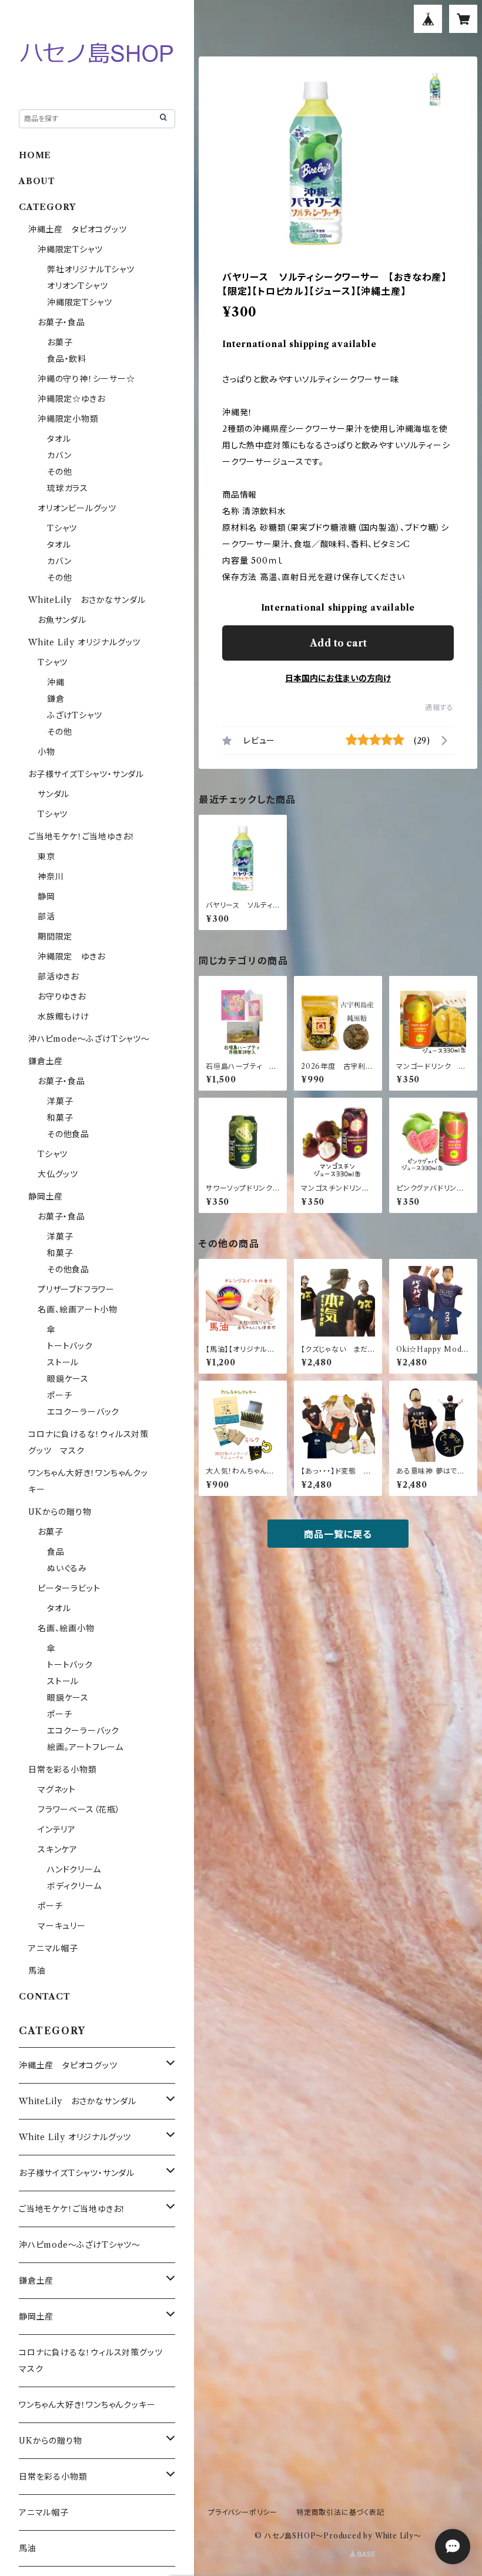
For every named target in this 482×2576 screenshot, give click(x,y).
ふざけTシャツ (75, 715)
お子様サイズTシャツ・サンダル (86, 774)
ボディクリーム (74, 1886)
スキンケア (58, 1849)
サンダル (53, 794)
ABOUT (37, 181)
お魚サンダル (62, 620)
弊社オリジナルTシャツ (91, 269)
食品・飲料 (67, 359)
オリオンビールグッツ (77, 508)
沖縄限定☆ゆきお (76, 399)
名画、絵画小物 (66, 1628)
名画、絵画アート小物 (78, 1309)
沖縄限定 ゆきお (71, 957)
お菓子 (60, 342)
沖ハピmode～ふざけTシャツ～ (89, 1039)
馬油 (37, 1971)
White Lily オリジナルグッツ (84, 642)
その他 (59, 472)
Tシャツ (62, 528)
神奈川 (51, 877)
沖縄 (56, 682)
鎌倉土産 (46, 1061)
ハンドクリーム (74, 1869)
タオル (59, 439)
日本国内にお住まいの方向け (338, 678)
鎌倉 (56, 699)
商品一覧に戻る (338, 1534)
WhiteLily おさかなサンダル (87, 600)
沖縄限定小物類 (68, 419)
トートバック (70, 1346)
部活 (46, 917)
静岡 (46, 897)
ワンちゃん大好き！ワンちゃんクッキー (87, 2405)
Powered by (325, 2555)
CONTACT (45, 1997)
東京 (46, 857)
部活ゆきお (58, 977)
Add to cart (338, 643)
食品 (56, 1552)
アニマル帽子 (53, 1948)
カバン (59, 455)
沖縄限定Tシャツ (70, 249)
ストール (63, 1362)
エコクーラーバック (83, 1412)
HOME (35, 155)
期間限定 (55, 937)
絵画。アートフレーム (85, 1747)
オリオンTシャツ (77, 286)
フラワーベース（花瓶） (79, 1809)
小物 (46, 752)
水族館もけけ (63, 1017)
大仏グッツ (58, 1174)
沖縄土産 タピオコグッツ (78, 229)
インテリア (57, 1829)
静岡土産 (46, 1197)
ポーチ (59, 1395)
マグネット (57, 1789)
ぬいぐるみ (67, 1568)
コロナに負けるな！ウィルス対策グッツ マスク (95, 2361)
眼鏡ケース (68, 1379)
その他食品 (68, 1134)
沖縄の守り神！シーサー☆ (86, 379)
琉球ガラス (68, 488)
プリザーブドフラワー (76, 1289)
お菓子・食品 (61, 322)
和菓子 (60, 1118)
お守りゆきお (62, 997)
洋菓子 (60, 1101)
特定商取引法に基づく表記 (340, 2512)
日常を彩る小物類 (62, 1769)
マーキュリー (62, 1926)
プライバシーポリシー (243, 2512)
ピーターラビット (69, 1588)
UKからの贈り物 (60, 1512)
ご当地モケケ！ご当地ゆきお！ (82, 837)
